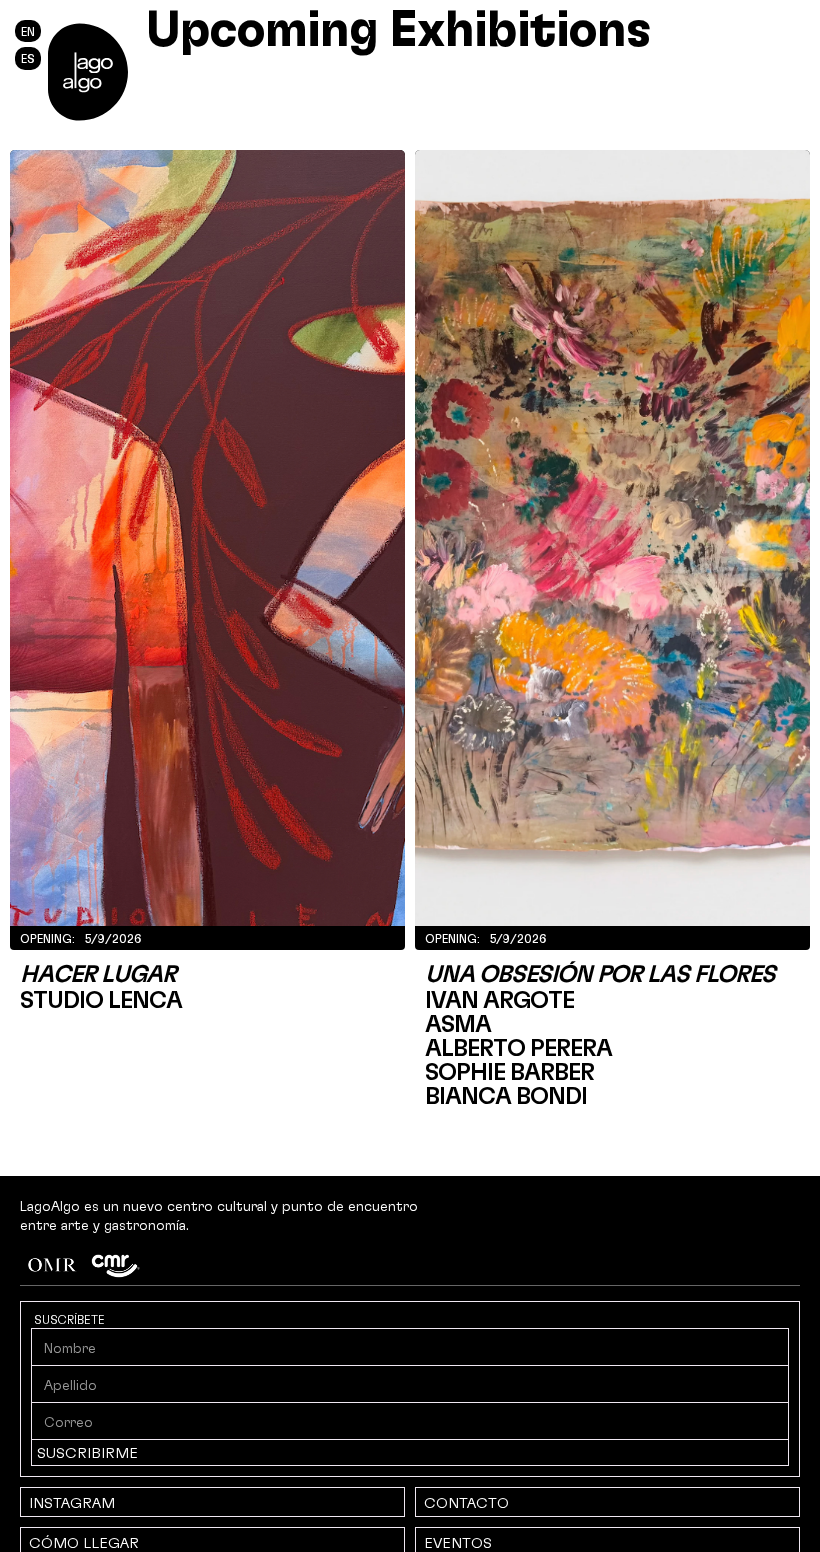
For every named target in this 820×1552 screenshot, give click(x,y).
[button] (88, 72)
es (28, 58)
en (28, 31)
